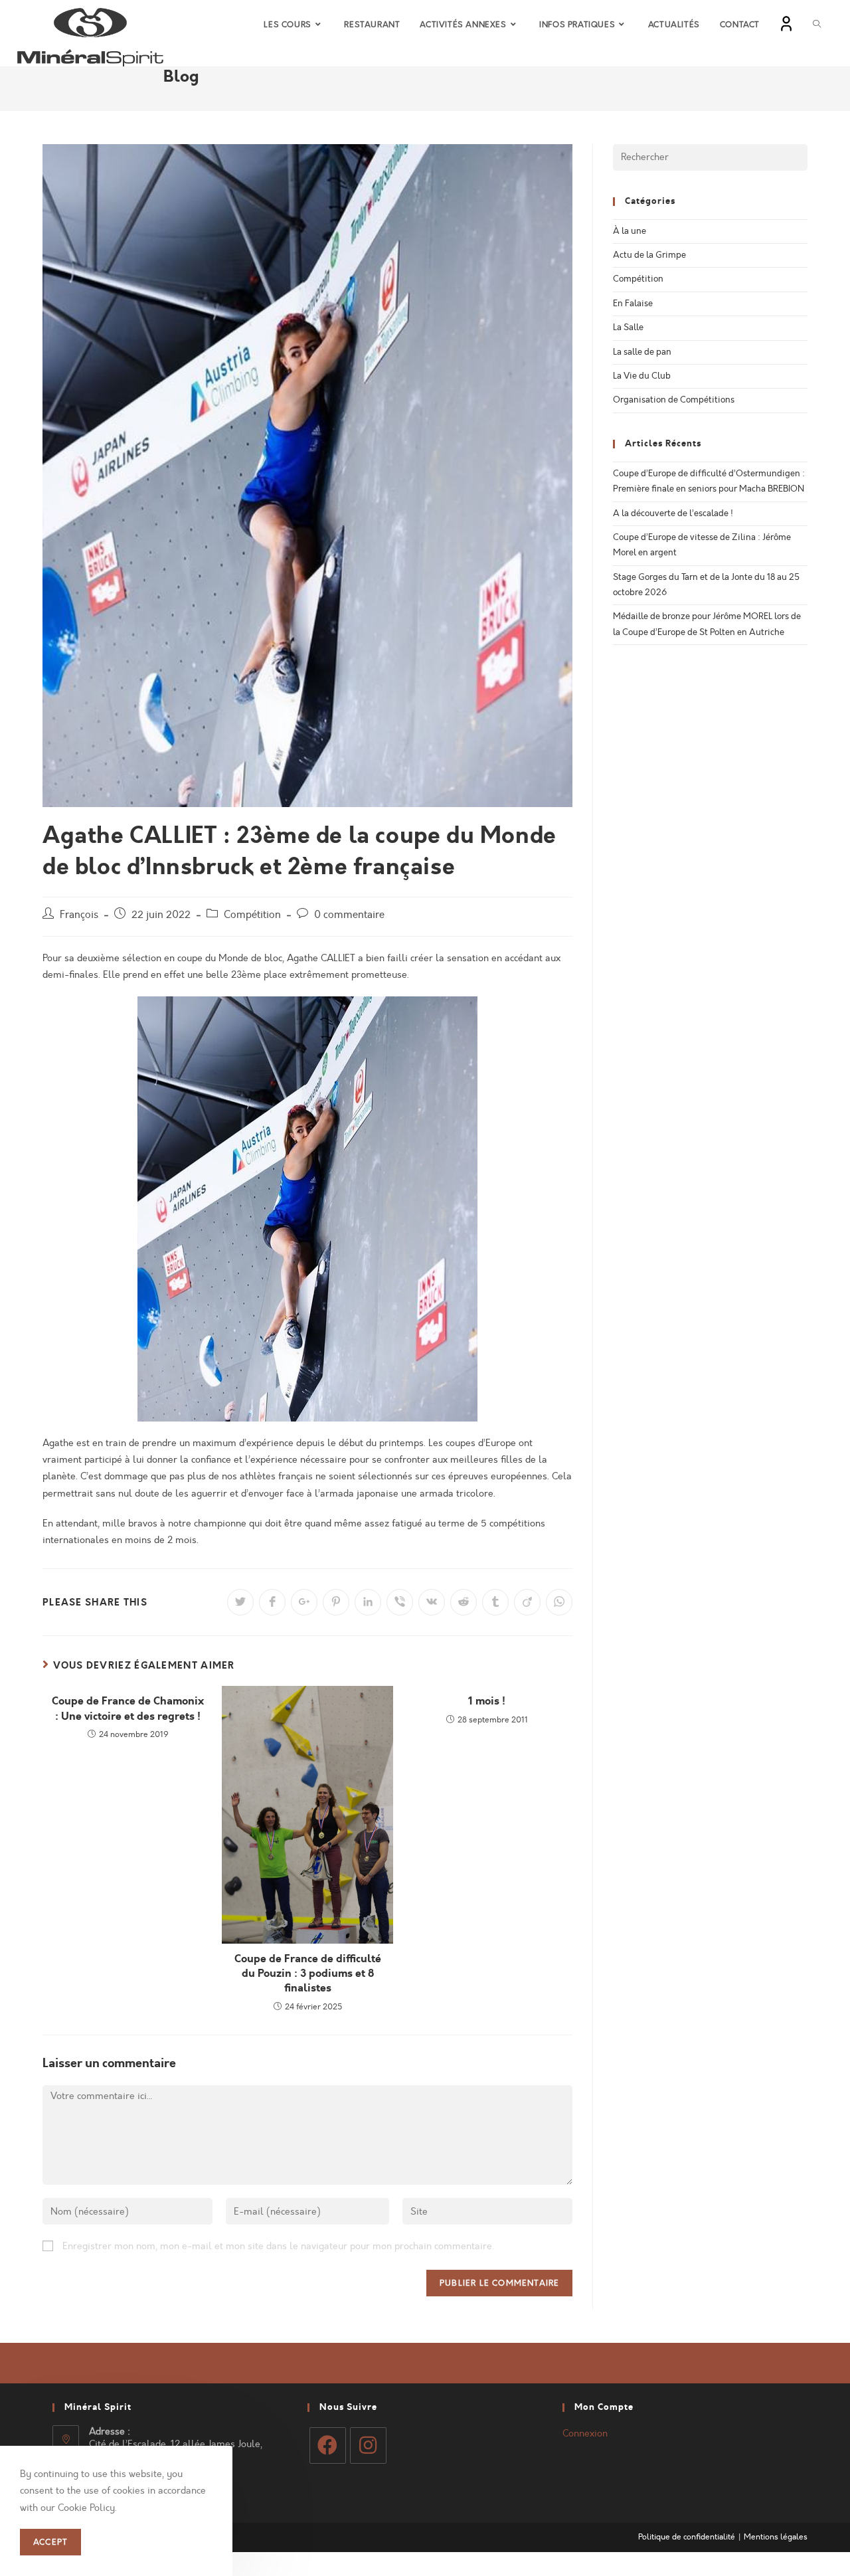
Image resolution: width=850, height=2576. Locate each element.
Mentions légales (776, 2537)
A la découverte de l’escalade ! (673, 513)
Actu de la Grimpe (649, 255)
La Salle (628, 327)
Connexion (585, 2434)
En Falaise (633, 304)
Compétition (252, 915)
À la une (630, 231)
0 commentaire (349, 915)
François (79, 915)
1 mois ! (487, 1701)
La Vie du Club (642, 376)
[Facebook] (328, 2445)
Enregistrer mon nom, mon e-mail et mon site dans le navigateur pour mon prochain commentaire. (278, 2246)
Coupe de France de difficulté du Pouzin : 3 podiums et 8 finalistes (308, 1974)
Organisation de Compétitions (674, 400)
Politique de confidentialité (687, 2537)
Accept (50, 2543)
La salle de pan (642, 352)
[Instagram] (368, 2445)
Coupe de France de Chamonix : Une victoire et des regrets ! (128, 1708)
